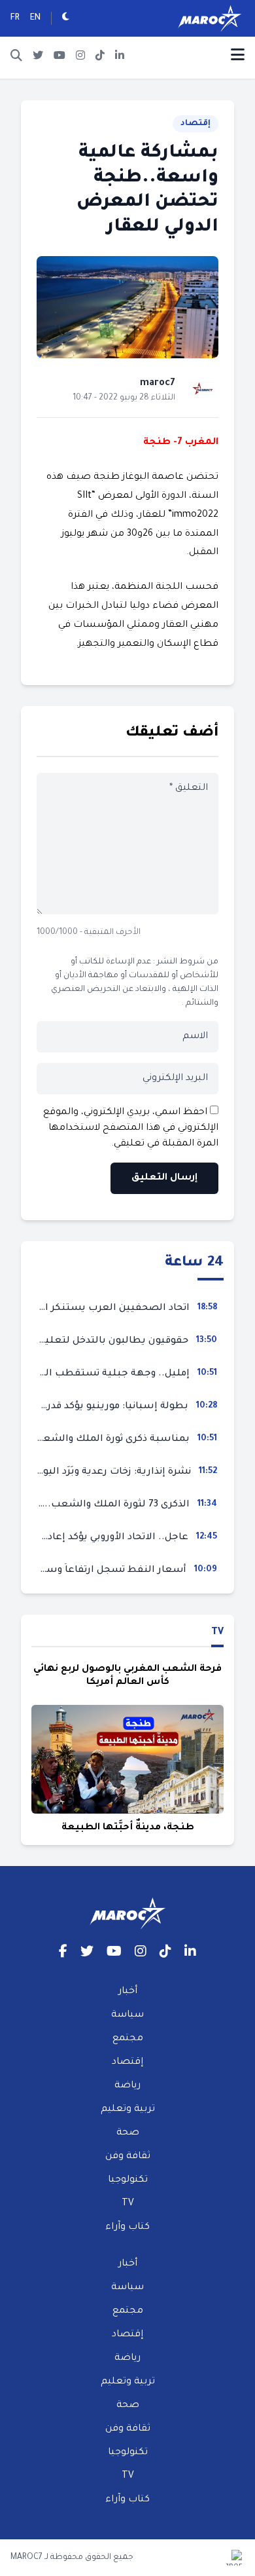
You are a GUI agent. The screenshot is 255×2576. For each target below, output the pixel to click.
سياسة (127, 2015)
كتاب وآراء (127, 2228)
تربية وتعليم (128, 2110)
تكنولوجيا (128, 2180)
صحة (128, 2133)
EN (35, 18)
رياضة (127, 2086)
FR (15, 18)
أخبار (128, 1992)
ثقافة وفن (128, 2157)
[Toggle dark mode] (66, 18)
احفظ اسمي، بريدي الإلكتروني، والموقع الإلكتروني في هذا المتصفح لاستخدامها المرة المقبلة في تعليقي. (131, 1129)
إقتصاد (195, 124)
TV (217, 1633)
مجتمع (128, 2039)
